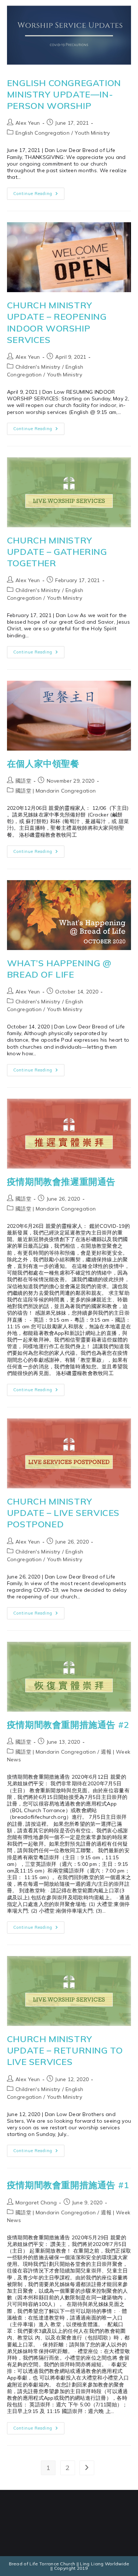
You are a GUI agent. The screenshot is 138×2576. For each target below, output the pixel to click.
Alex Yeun (28, 123)
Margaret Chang (36, 2203)
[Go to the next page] (87, 2468)
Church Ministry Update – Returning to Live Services (65, 2050)
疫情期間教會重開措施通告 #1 (68, 2185)
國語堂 (23, 781)
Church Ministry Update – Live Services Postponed (63, 1513)
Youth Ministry (92, 133)
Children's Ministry (38, 367)
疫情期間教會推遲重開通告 (61, 1181)
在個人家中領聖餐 (43, 763)
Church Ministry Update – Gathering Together (57, 552)
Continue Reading (39, 192)
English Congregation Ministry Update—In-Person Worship (64, 94)
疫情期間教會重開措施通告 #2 (68, 1725)
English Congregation (43, 133)
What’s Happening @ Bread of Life (59, 969)
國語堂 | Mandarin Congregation (56, 791)
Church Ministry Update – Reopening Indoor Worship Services (57, 322)
